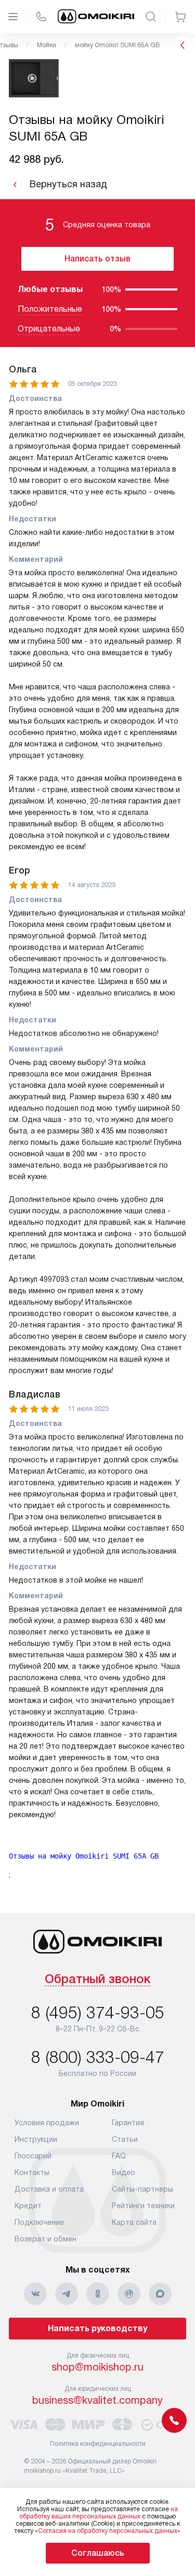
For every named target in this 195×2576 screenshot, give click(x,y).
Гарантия (128, 2123)
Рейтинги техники (143, 2206)
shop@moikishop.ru (97, 2367)
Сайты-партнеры (142, 2189)
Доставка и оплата (49, 2189)
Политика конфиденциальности (98, 2444)
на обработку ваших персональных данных (99, 2513)
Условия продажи (47, 2123)
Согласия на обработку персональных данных (108, 2531)
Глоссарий (33, 2156)
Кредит (28, 2206)
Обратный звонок (97, 1980)
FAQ (119, 2156)
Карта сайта (134, 2222)
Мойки (47, 45)
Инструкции (36, 2139)
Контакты (32, 2172)
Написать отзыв (97, 259)
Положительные (50, 309)
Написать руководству (97, 2328)
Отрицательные (49, 329)
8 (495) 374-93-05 (98, 2013)
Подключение (39, 2222)
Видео (123, 2172)
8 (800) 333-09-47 (98, 2057)
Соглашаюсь (98, 2553)
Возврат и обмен (45, 2239)
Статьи (125, 2139)
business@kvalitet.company (97, 2400)
